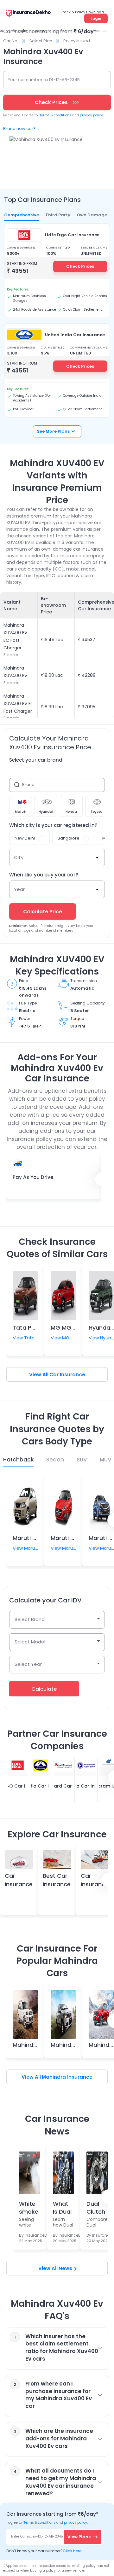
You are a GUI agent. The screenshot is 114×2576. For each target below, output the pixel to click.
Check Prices (80, 266)
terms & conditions (55, 115)
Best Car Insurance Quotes (57, 1884)
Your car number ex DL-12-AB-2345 (44, 80)
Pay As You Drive (33, 1177)
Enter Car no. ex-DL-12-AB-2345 (37, 2536)
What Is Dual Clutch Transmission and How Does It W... (63, 2207)
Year (19, 889)
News (65, 2268)
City (19, 857)
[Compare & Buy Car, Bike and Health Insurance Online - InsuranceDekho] (28, 14)
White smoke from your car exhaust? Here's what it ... (29, 2207)
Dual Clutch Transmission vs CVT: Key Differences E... (96, 2207)
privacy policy (91, 115)
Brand (28, 785)
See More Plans (53, 431)
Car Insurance (67, 1375)
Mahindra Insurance (67, 2077)
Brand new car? (19, 129)
